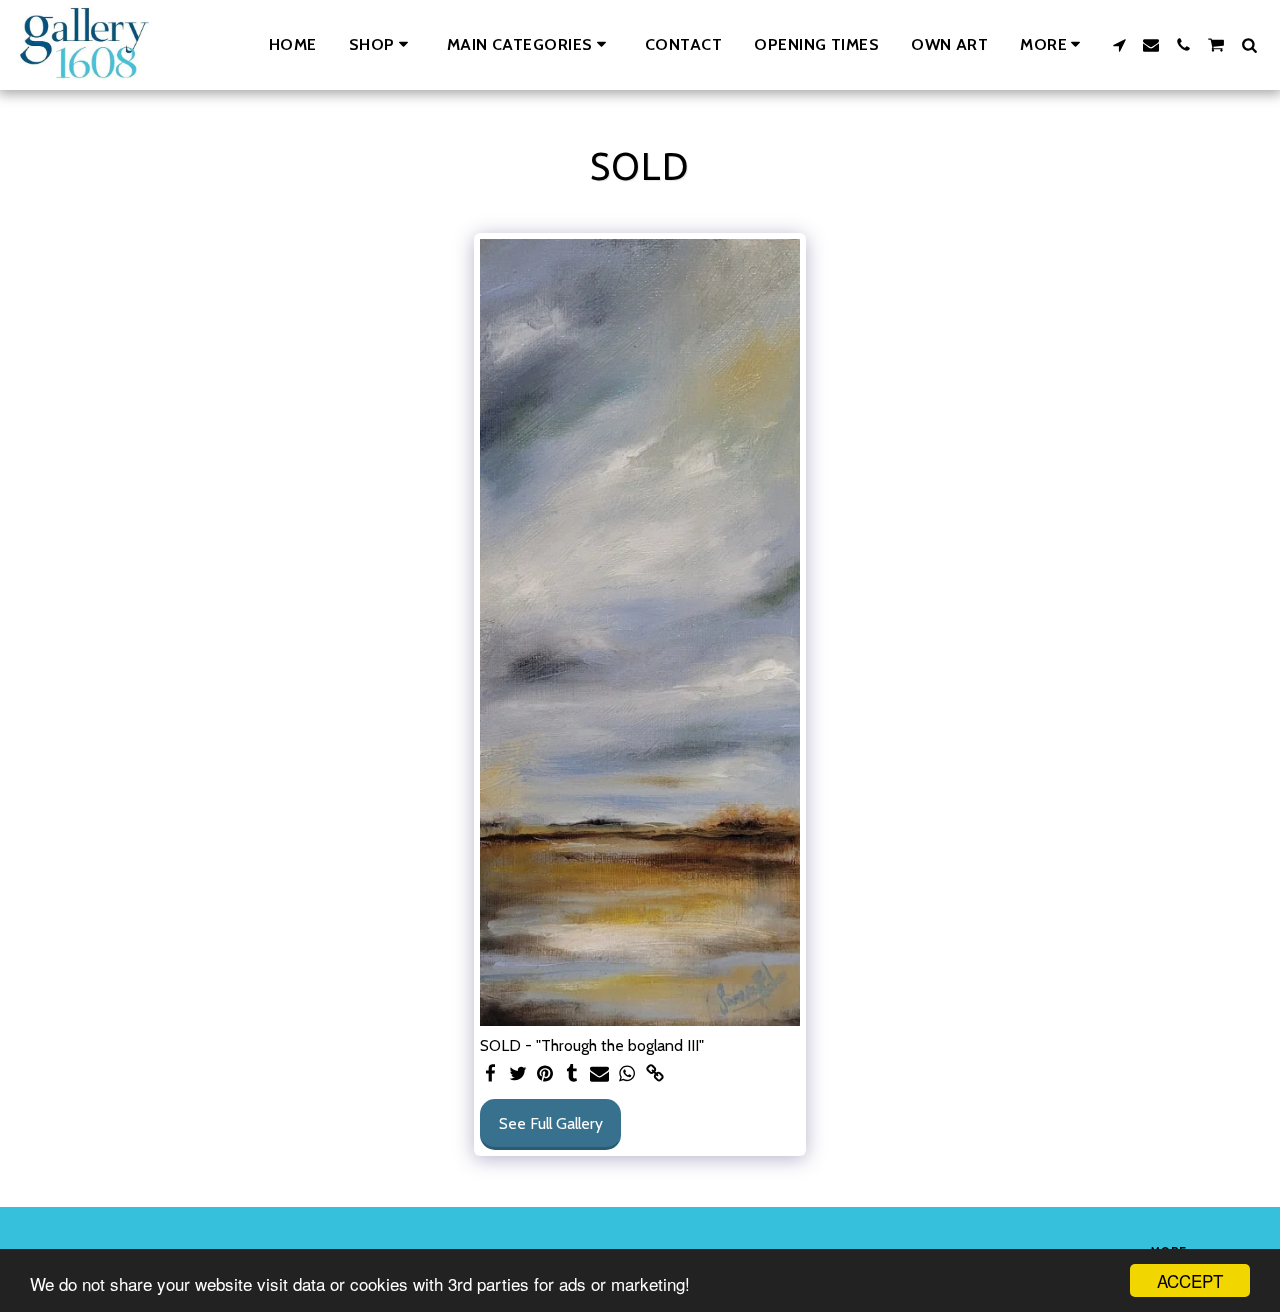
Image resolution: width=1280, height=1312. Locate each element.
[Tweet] (518, 1074)
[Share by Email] (600, 1074)
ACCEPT (1190, 1280)
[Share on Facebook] (490, 1074)
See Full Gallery (551, 1123)
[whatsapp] (627, 1074)
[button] (530, 44)
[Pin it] (545, 1074)
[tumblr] (573, 1074)
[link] (655, 1074)
